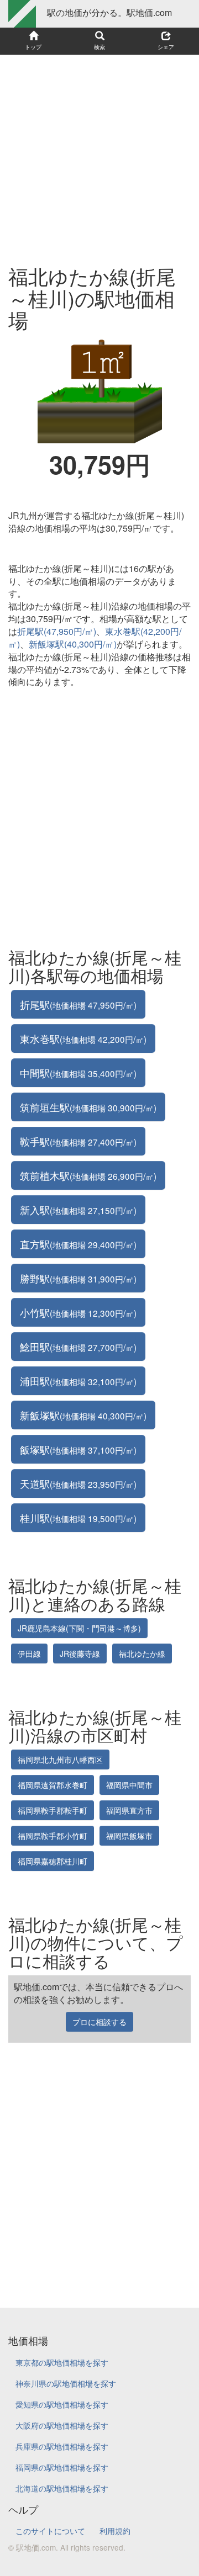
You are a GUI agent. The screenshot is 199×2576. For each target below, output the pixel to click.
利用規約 (115, 2531)
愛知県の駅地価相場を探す (62, 2404)
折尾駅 (78, 1004)
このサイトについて (50, 2531)
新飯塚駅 (83, 1415)
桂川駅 (78, 1518)
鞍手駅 (78, 1141)
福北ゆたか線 (142, 1653)
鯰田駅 (78, 1347)
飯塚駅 (78, 1449)
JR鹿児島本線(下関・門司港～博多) (79, 1628)
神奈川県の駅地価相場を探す (66, 2383)
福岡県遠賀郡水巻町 (53, 1785)
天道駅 (78, 1483)
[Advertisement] (99, 155)
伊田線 (29, 1653)
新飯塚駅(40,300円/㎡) (73, 644)
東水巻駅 (83, 1038)
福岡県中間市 (129, 1785)
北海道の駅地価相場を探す (62, 2488)
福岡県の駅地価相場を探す (62, 2467)
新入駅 (78, 1210)
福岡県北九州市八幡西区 (60, 1759)
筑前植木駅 (88, 1175)
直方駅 (78, 1244)
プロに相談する (99, 2022)
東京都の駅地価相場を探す (62, 2362)
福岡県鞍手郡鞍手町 (53, 1810)
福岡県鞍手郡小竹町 (53, 1836)
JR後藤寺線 (80, 1653)
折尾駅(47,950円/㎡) (57, 631)
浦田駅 (78, 1381)
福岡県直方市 (129, 1810)
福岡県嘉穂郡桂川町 (53, 1861)
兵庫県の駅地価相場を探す (62, 2446)
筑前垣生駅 (88, 1107)
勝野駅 (78, 1278)
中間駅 (78, 1073)
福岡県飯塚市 (129, 1836)
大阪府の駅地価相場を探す (62, 2425)
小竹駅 (78, 1312)
